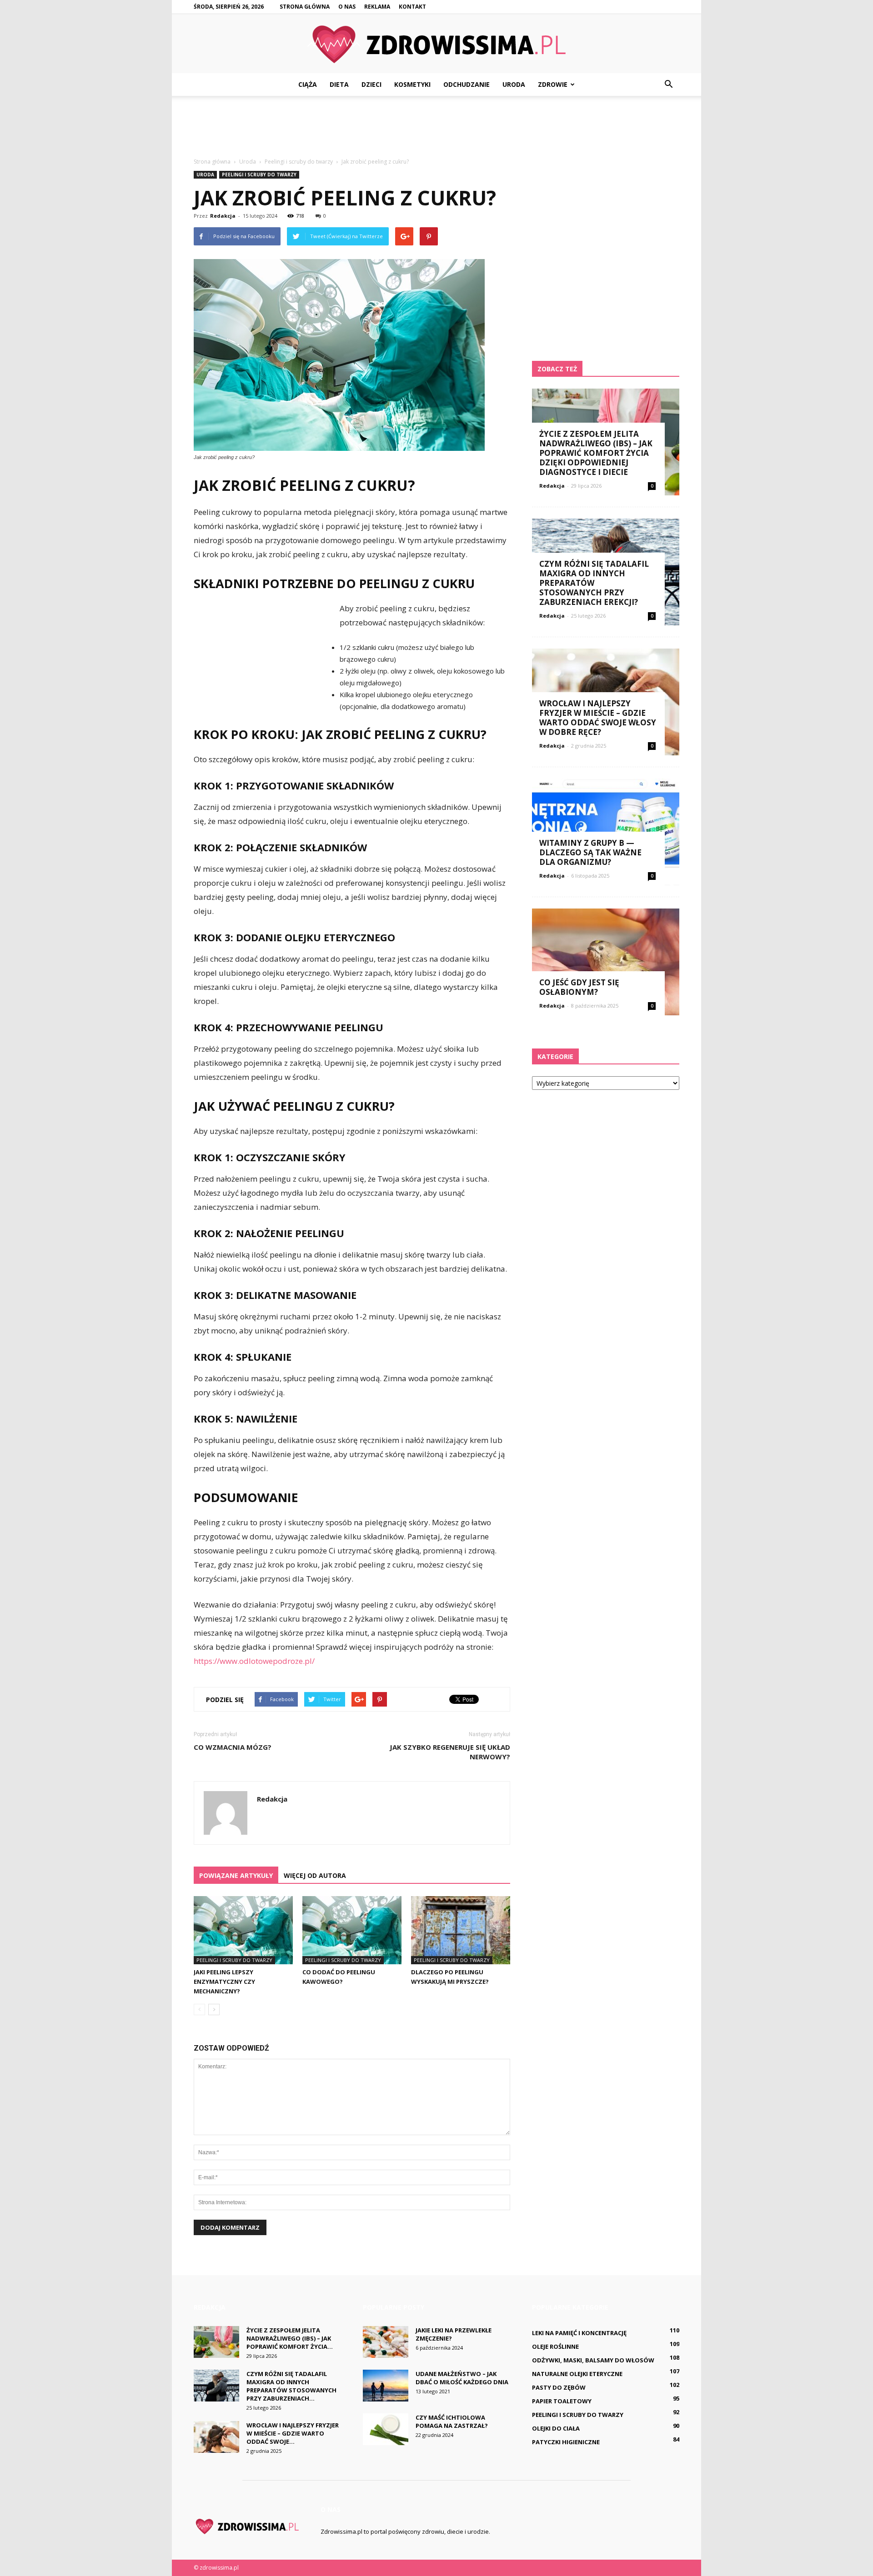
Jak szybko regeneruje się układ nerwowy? (450, 1752)
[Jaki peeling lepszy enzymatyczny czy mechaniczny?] (243, 1930)
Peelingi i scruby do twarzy (259, 175)
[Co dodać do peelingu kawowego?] (352, 1930)
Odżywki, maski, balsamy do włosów (593, 2360)
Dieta (339, 84)
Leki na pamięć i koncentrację (579, 2333)
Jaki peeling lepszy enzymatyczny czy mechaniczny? (224, 1982)
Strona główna (305, 7)
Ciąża (308, 84)
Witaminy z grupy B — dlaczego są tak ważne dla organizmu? (590, 852)
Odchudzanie (467, 84)
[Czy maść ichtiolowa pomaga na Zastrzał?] (386, 2429)
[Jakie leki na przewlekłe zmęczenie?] (386, 2342)
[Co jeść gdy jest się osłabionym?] (606, 962)
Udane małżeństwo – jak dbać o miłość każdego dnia (462, 2378)
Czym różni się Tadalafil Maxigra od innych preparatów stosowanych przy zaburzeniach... (291, 2386)
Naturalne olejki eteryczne (577, 2374)
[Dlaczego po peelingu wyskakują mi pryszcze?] (461, 1930)
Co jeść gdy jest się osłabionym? (579, 987)
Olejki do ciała (556, 2428)
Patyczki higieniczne (566, 2442)
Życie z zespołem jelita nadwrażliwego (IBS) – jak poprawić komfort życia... (290, 2338)
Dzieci (371, 84)
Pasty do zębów (559, 2387)
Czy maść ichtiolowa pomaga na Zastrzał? (452, 2421)
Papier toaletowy (562, 2401)
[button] (668, 85)
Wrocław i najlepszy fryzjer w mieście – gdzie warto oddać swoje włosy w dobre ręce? (598, 718)
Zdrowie (553, 84)
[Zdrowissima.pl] (436, 44)
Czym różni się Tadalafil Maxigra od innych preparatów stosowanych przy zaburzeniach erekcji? (594, 583)
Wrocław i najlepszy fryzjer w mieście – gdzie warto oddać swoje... (293, 2433)
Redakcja (223, 216)
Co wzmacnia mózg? (233, 1747)
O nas (347, 7)
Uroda (514, 84)
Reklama (377, 7)
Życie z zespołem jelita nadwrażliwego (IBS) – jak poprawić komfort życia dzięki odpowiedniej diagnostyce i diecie (596, 453)
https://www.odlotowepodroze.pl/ (254, 1661)
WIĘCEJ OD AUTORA (315, 1875)
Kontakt (412, 7)
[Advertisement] (436, 127)
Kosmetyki (412, 84)
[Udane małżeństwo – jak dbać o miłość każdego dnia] (386, 2386)
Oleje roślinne (555, 2346)
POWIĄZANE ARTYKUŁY (236, 1875)
